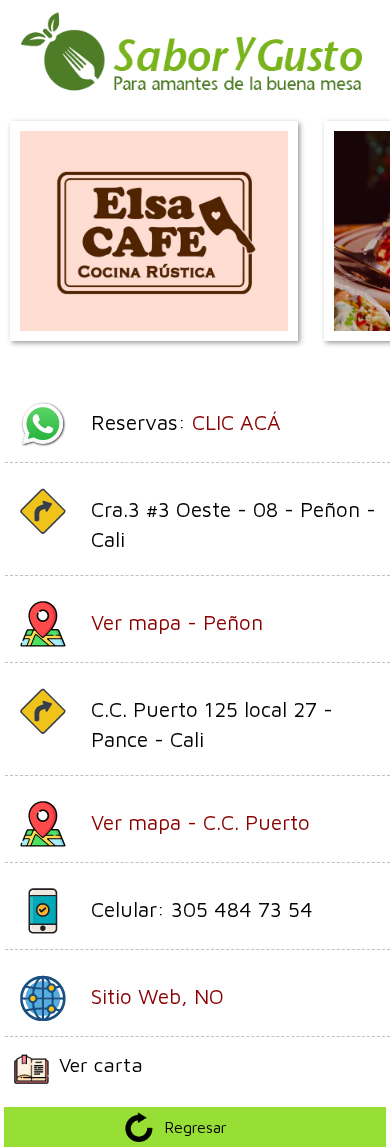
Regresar (195, 1127)
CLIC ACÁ (236, 422)
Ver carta (101, 1064)
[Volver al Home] (195, 101)
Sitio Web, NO (157, 996)
